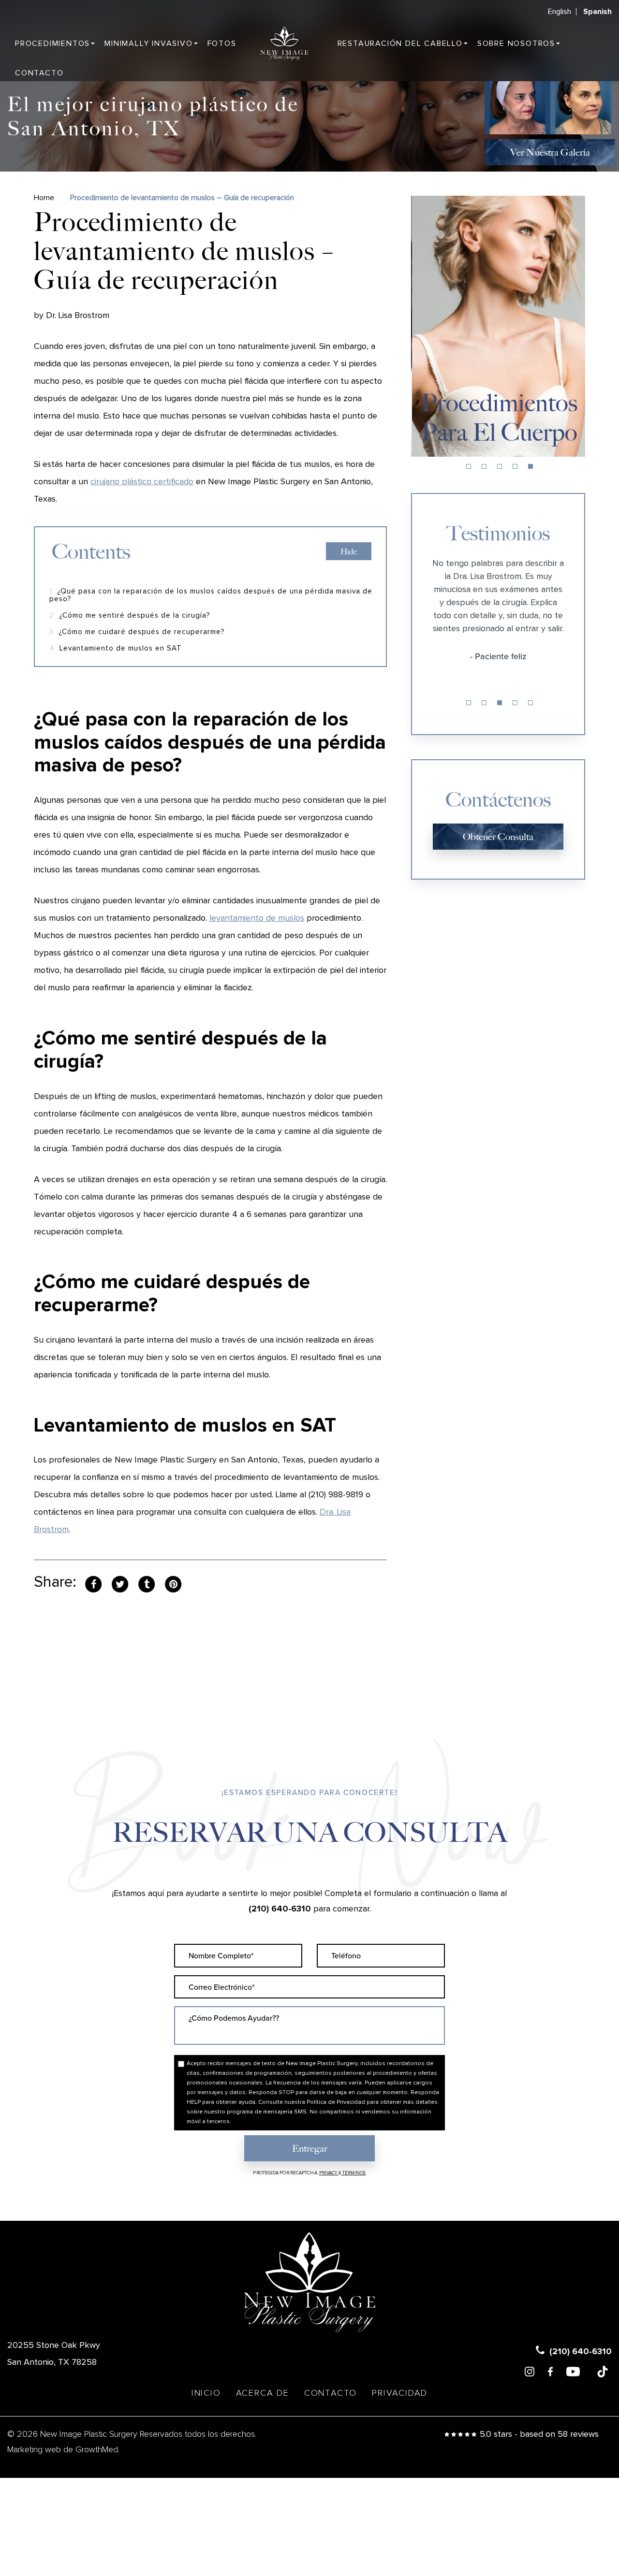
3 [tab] (500, 466)
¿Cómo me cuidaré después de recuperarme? (137, 632)
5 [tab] (531, 466)
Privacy (329, 2173)
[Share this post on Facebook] (93, 1583)
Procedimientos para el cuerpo (498, 417)
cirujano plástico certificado (142, 482)
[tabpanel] (498, 326)
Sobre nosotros (516, 43)
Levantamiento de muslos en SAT (116, 648)
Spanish (597, 12)
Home (44, 198)
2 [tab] (484, 466)
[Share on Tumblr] (147, 1583)
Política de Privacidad (336, 2102)
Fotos (222, 43)
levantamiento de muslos (257, 918)
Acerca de (263, 2393)
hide (349, 552)
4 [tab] (515, 466)
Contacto (39, 73)
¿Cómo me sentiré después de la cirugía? (130, 615)
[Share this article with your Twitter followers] (120, 1583)
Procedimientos (52, 43)
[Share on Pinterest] (173, 1583)
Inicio (206, 2393)
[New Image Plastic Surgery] (284, 43)
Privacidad (400, 2393)
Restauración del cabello (400, 43)
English (560, 12)
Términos (354, 2173)
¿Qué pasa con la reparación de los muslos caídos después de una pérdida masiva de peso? (211, 595)
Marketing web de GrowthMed (63, 2450)
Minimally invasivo (148, 43)
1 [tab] (469, 466)
